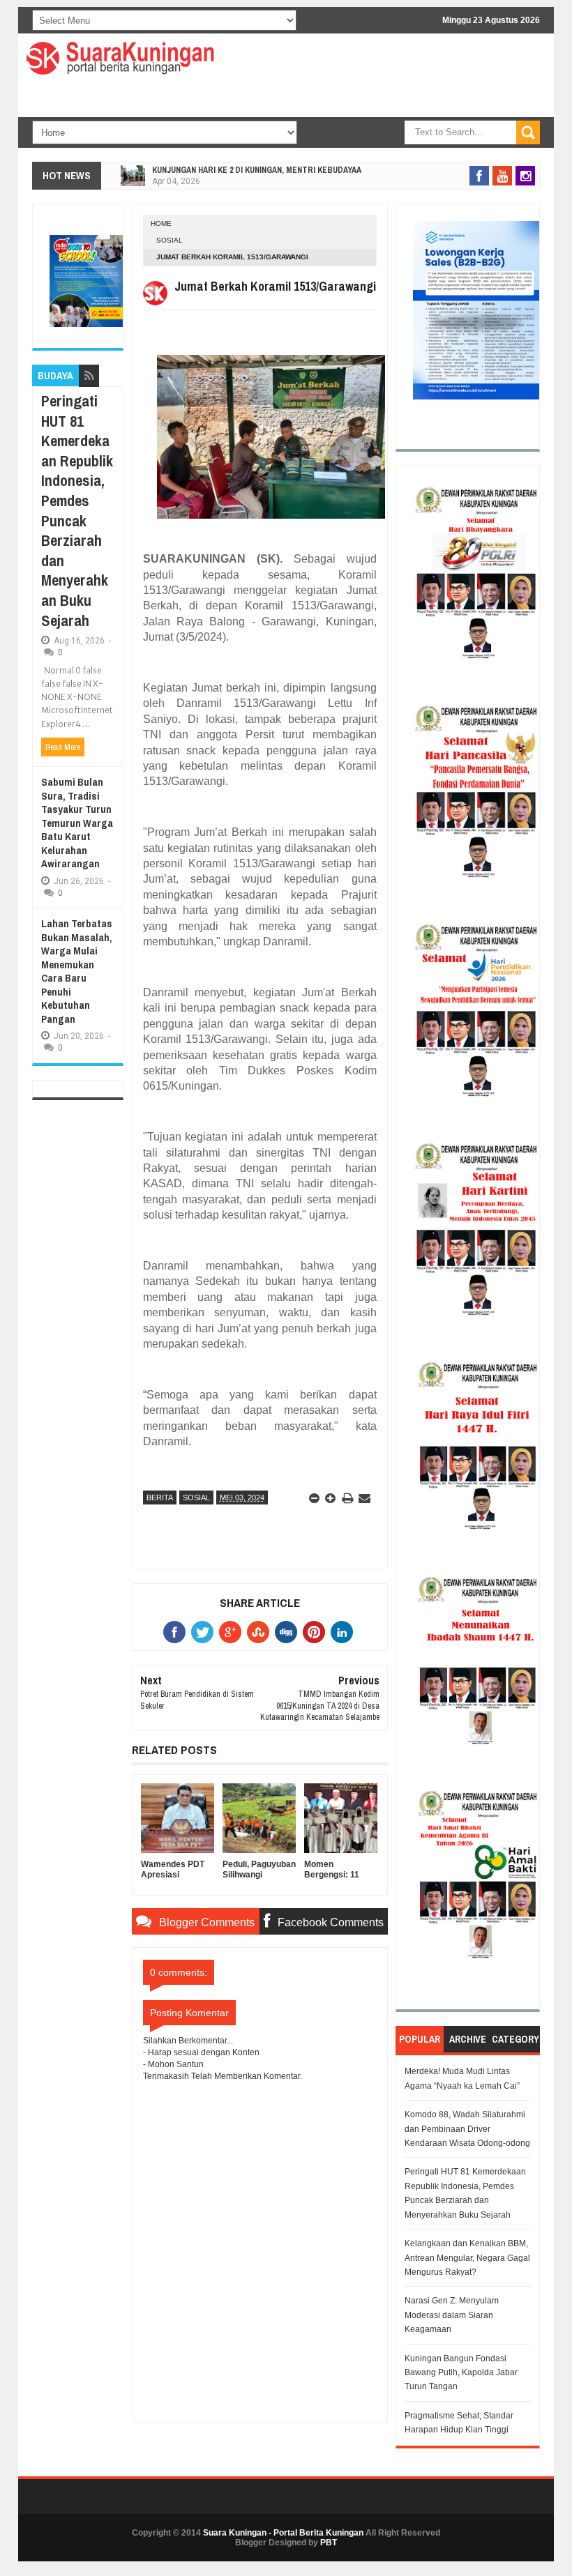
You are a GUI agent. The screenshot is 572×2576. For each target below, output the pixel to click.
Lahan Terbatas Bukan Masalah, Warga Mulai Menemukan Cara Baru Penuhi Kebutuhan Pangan (77, 971)
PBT (329, 2543)
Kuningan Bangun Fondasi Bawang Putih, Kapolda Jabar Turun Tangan (461, 2373)
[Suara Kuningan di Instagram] (525, 176)
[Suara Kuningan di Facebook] (479, 176)
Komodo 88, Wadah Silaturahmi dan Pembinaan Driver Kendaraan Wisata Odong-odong (467, 2129)
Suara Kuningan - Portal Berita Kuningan (283, 2533)
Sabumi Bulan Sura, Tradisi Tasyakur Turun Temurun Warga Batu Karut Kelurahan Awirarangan (77, 823)
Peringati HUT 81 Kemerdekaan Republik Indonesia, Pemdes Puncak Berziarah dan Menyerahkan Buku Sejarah (77, 511)
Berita (160, 1497)
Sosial (170, 240)
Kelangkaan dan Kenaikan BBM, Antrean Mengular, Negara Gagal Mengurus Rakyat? (467, 2258)
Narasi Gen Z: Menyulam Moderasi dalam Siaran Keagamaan (452, 2315)
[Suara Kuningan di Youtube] (502, 176)
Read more (63, 747)
